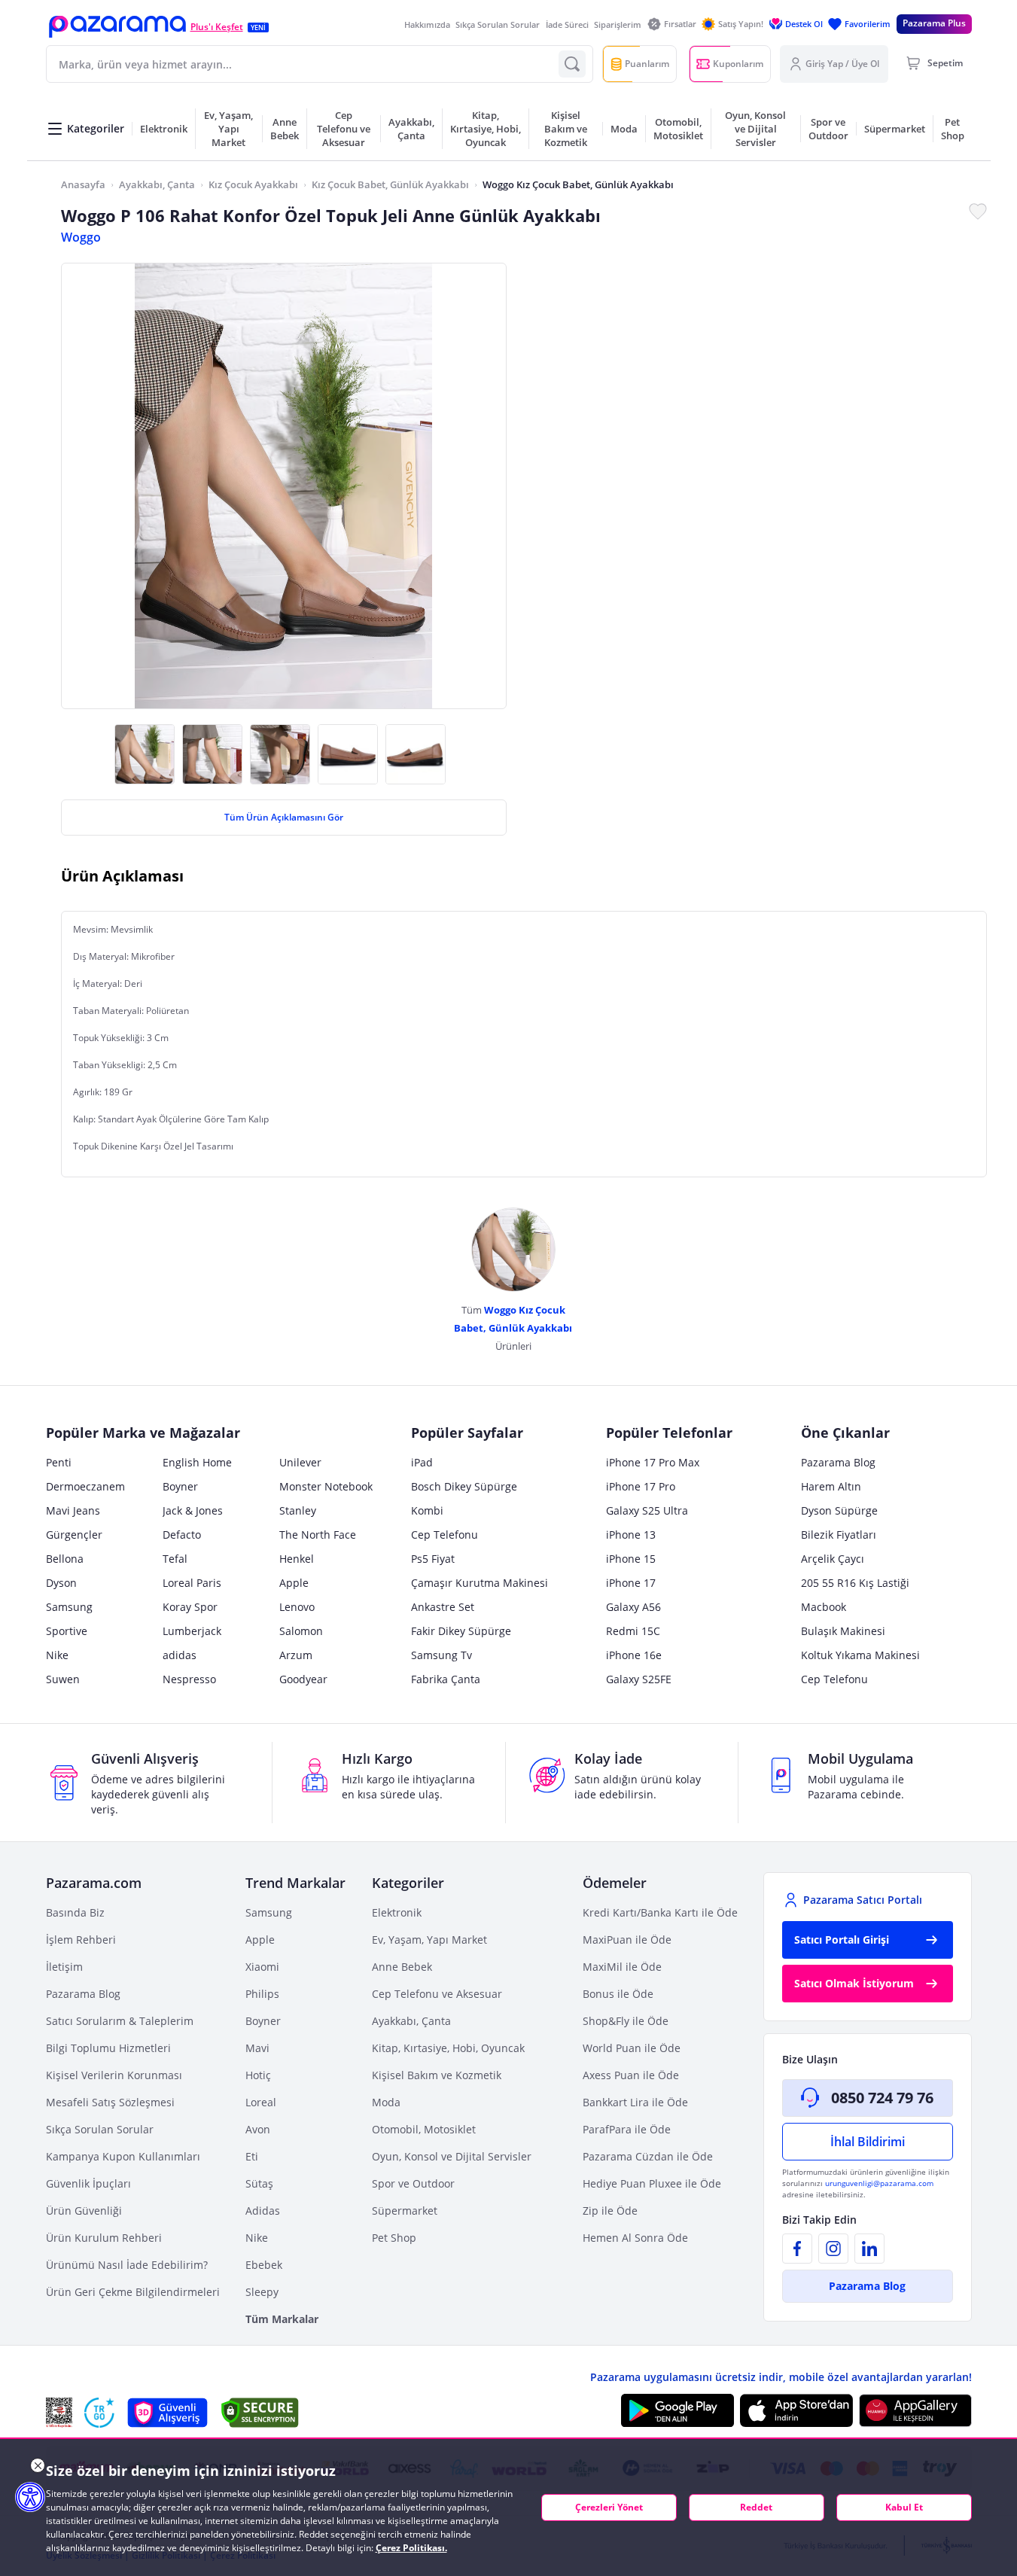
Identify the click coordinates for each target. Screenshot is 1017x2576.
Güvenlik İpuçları (88, 2183)
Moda (386, 2102)
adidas (180, 1655)
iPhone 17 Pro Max (653, 1462)
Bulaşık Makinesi (843, 1631)
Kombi (427, 1510)
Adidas (263, 2211)
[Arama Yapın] (572, 64)
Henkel (297, 1559)
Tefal (175, 1559)
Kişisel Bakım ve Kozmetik (437, 2075)
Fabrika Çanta (446, 1679)
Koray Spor (190, 1607)
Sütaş (259, 2183)
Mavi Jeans (73, 1510)
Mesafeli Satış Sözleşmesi (110, 2102)
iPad (422, 1462)
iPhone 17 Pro (641, 1486)
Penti (59, 1462)
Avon (258, 2129)
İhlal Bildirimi (868, 2142)
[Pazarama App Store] (796, 2410)
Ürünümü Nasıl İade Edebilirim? (127, 2265)
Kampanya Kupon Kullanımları (123, 2156)
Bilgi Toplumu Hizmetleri (108, 2048)
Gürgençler (74, 1535)
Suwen (63, 1679)
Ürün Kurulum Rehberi (104, 2238)
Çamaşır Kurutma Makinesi (480, 1583)
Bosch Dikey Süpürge (464, 1486)
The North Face (318, 1535)
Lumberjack (192, 1631)
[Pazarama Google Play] (677, 2410)
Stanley (298, 1510)
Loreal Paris (192, 1583)
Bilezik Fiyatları (839, 1535)
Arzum (296, 1655)
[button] (117, 27)
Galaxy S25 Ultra (647, 1510)
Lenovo (297, 1607)
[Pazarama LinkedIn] (869, 2249)
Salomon (301, 1631)
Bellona (65, 1559)
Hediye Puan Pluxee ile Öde (652, 2183)
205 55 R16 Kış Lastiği (855, 1583)
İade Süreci (567, 24)
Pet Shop (394, 2238)
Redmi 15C (633, 1631)
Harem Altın (831, 1486)
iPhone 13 (631, 1535)
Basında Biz (75, 1912)
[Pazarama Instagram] (833, 2249)
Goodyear (303, 1679)
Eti (252, 2156)
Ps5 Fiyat (433, 1559)
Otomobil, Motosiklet (424, 2129)
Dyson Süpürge (839, 1510)
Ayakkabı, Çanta (157, 184)
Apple (294, 1583)
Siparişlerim (618, 24)
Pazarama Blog (838, 1462)
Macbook (824, 1607)
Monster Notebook (326, 1486)
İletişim (64, 1967)
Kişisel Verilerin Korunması (114, 2075)
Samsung (69, 1607)
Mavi (257, 2048)
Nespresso (189, 1679)
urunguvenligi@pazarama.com (879, 2183)
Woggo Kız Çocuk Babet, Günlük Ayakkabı (578, 184)
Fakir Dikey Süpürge (461, 1631)
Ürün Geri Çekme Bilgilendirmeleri (133, 2292)
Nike (57, 1655)
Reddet (756, 2507)
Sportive (67, 1631)
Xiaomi (262, 1967)
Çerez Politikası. (411, 2548)
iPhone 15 (631, 1559)
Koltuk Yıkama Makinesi (860, 1655)
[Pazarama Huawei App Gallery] (915, 2411)
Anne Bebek (402, 1967)
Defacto (182, 1535)
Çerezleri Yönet (609, 2507)
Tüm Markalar (282, 2319)
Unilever (300, 1462)
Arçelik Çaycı (833, 1559)
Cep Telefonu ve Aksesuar (437, 1994)
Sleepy (262, 2292)
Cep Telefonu (445, 1535)
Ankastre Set (443, 1607)
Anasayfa (83, 184)
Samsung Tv (442, 1655)
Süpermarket (405, 2211)
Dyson (61, 1583)
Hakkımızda (427, 24)
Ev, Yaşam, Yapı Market (429, 1940)
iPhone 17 (631, 1583)
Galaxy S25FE (639, 1679)
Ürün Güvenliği (84, 2211)
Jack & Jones (193, 1510)
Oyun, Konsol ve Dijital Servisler (452, 2156)
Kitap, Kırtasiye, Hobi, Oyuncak (448, 2048)
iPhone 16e (634, 1655)
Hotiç (258, 2075)
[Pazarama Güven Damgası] (99, 2413)
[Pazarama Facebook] (797, 2249)
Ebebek (264, 2265)
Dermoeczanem (85, 1486)
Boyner (180, 1486)
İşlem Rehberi (81, 1940)
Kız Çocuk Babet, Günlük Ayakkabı (390, 184)
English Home (197, 1462)
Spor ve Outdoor (413, 2183)
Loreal (261, 2102)
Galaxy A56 (633, 1607)
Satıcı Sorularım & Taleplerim (120, 2021)
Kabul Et (904, 2507)
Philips (262, 1994)
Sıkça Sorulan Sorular (498, 24)
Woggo (81, 237)
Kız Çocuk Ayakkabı (253, 184)
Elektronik (397, 1912)
